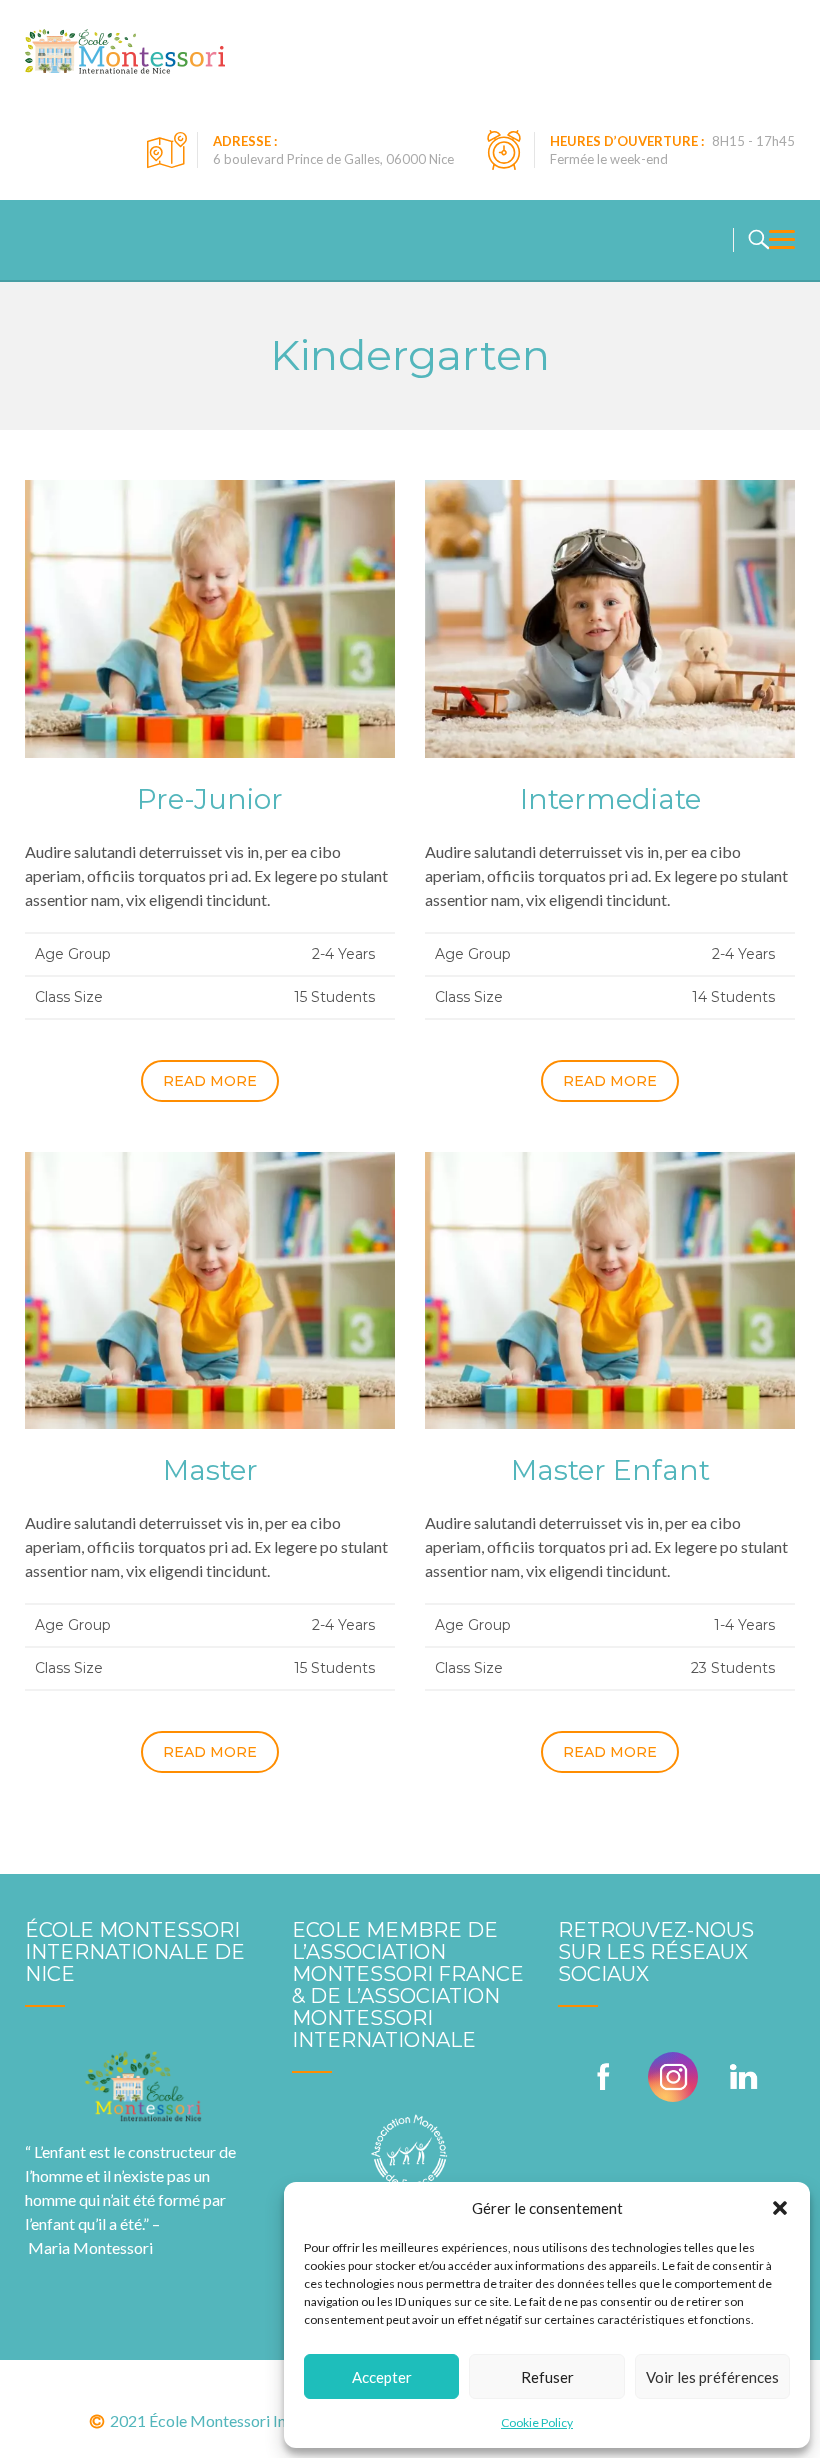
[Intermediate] (610, 616)
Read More (210, 1081)
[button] (780, 2208)
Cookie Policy (537, 2422)
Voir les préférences (712, 2377)
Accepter (382, 2377)
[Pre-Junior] (210, 616)
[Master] (210, 1288)
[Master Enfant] (610, 1288)
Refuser (547, 2377)
